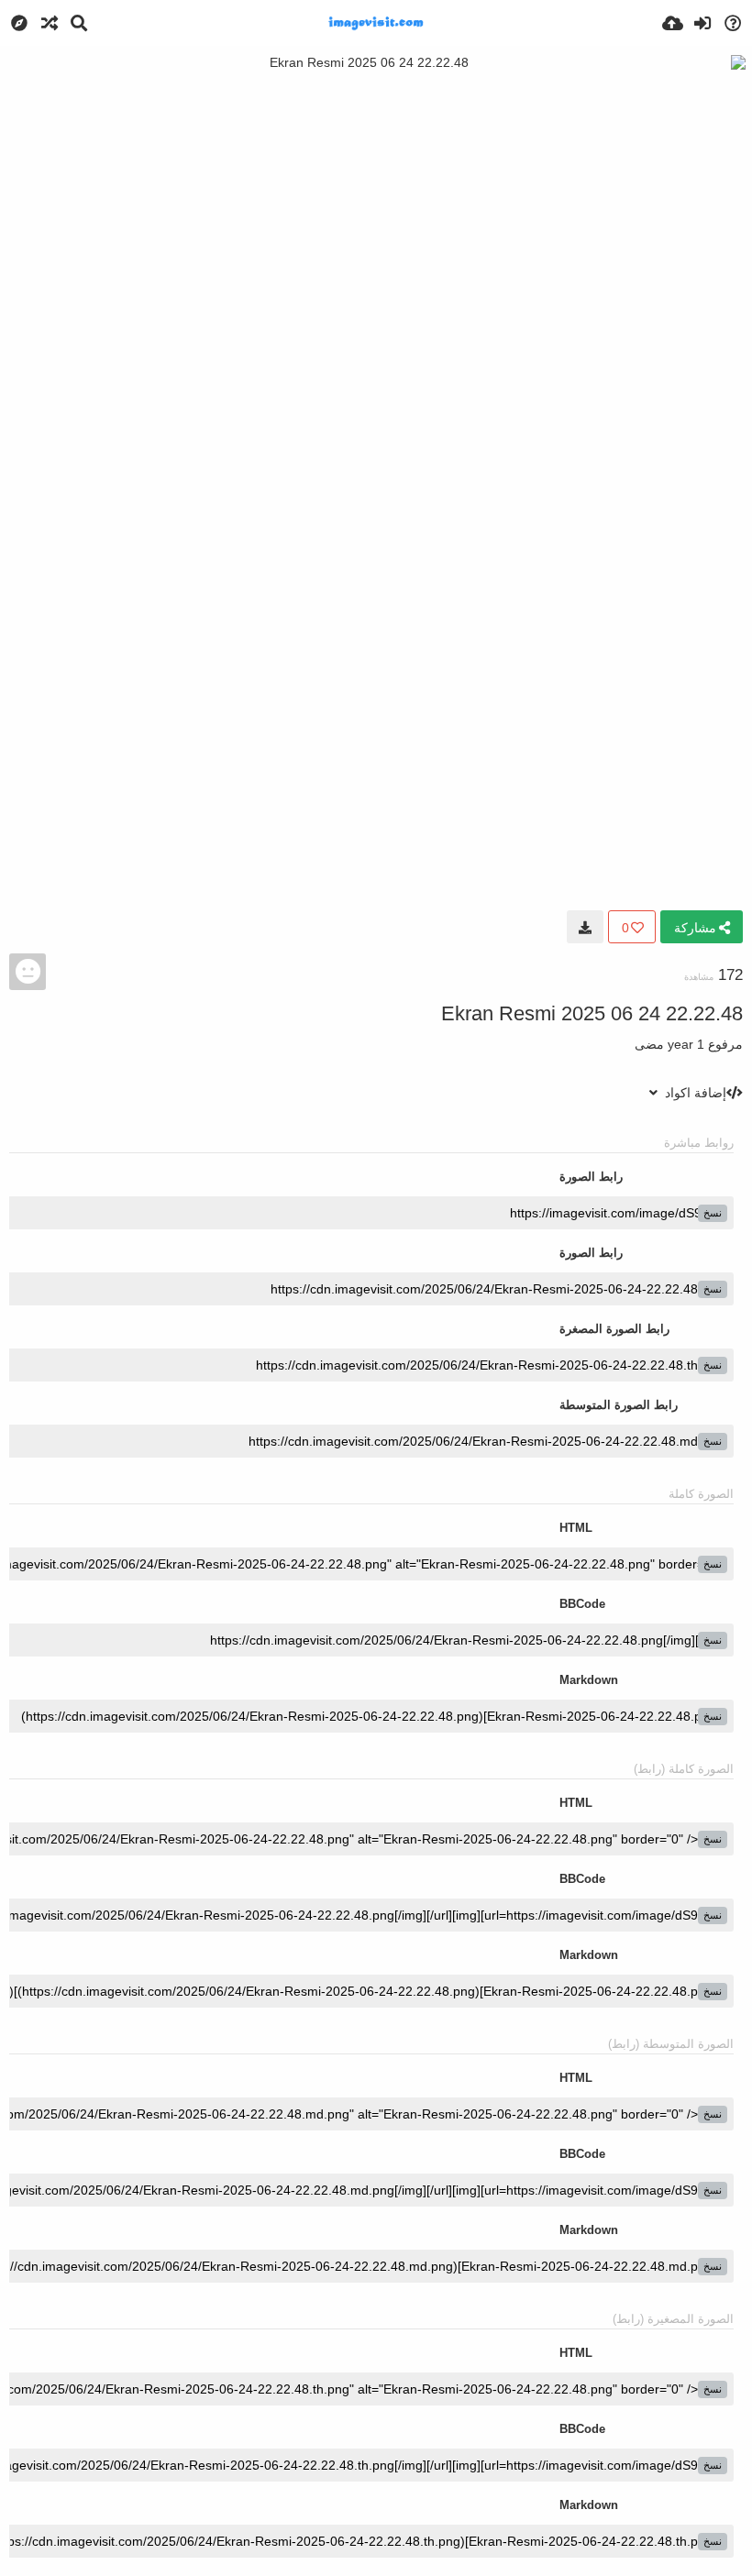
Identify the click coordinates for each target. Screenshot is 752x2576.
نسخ (713, 1213)
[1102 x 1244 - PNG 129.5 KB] (585, 927)
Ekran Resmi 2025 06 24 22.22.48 (592, 1013)
